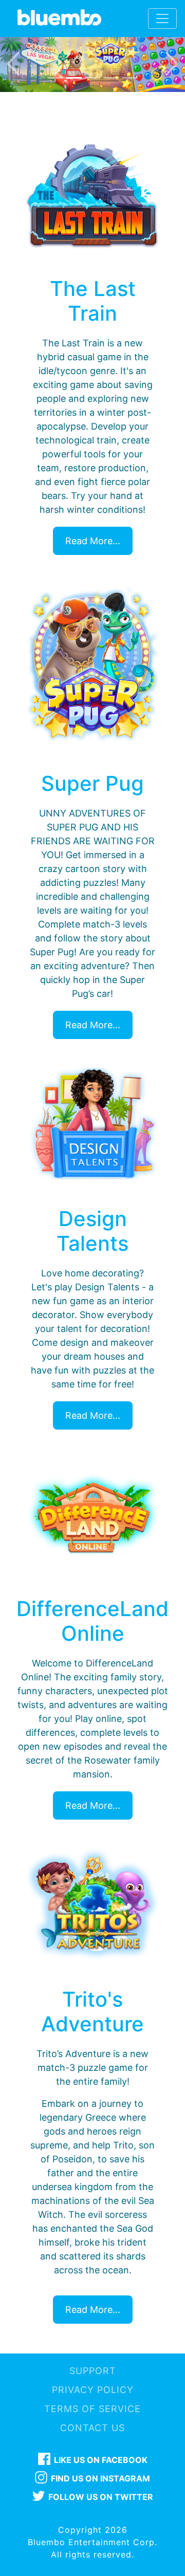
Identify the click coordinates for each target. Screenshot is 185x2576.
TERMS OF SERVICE (92, 2409)
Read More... (93, 541)
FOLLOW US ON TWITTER (101, 2497)
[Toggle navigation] (162, 18)
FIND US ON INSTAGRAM (100, 2478)
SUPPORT (93, 2371)
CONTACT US (92, 2428)
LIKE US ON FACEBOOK (101, 2460)
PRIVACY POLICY (93, 2390)
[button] (14, 64)
